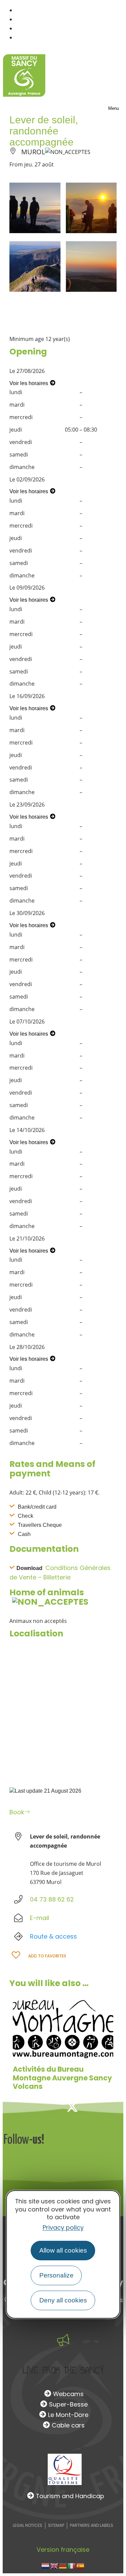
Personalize (56, 2275)
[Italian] (72, 2565)
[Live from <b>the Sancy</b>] (63, 2340)
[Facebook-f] (50, 2107)
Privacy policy (63, 2227)
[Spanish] (81, 2565)
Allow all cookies (63, 2250)
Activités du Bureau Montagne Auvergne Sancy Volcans (62, 2078)
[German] (63, 2565)
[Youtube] (117, 2107)
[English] (54, 2565)
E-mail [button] (39, 1918)
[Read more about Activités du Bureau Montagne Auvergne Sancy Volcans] (63, 2028)
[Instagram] (94, 2107)
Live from (63, 2370)
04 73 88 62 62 (52, 1899)
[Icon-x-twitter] (72, 2107)
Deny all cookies (63, 2300)
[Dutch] (46, 2565)
